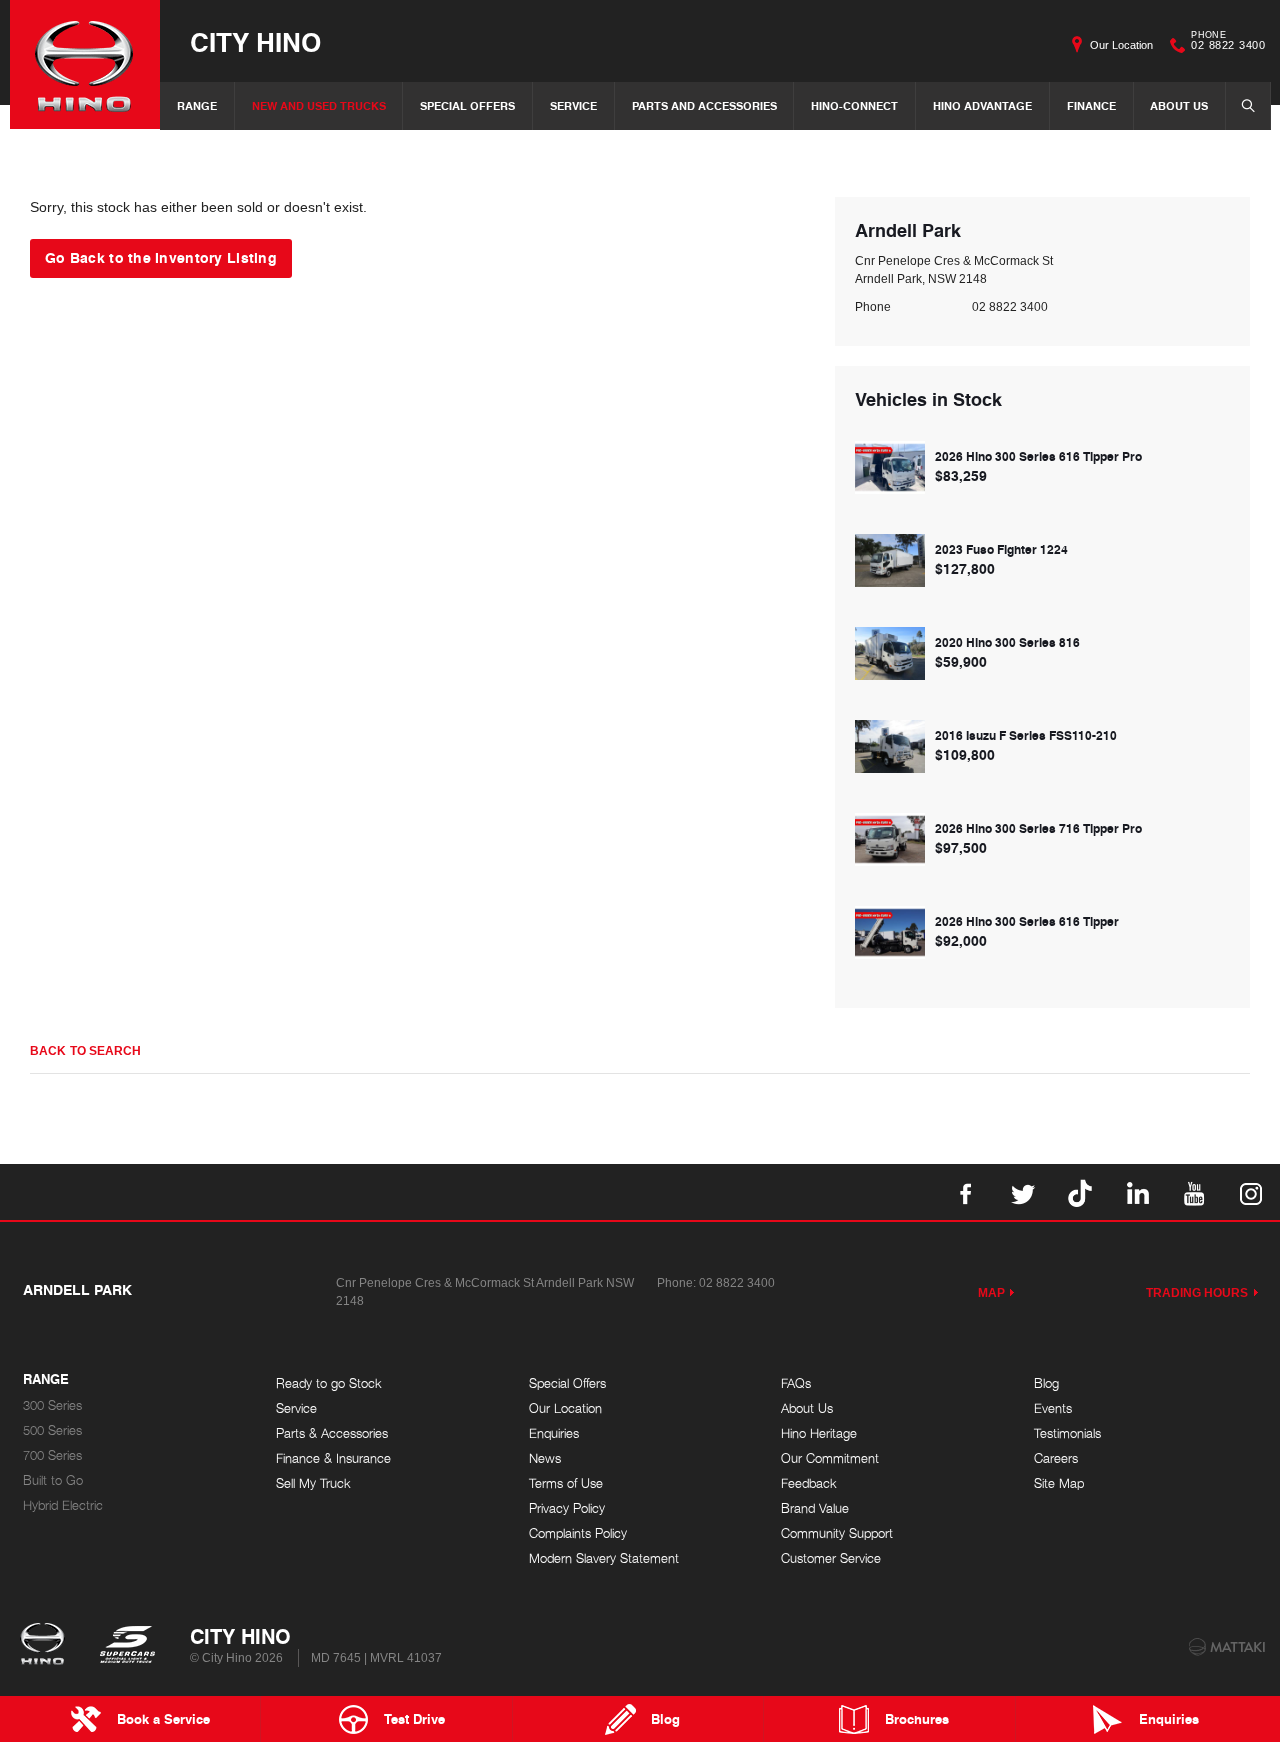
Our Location (1121, 45)
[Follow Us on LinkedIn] (1137, 1192)
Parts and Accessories (704, 105)
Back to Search (85, 1051)
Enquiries (554, 1433)
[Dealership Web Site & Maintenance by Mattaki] (1227, 1647)
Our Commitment (830, 1458)
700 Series (52, 1455)
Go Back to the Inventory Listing (161, 257)
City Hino (255, 41)
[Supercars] (126, 1646)
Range (197, 105)
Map (991, 1293)
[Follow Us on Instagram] (1251, 1192)
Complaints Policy (578, 1533)
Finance (1091, 105)
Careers (1056, 1458)
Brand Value (815, 1508)
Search (1248, 106)
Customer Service (831, 1558)
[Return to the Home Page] (46, 1646)
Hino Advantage (982, 105)
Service (573, 105)
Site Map (1059, 1483)
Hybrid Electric (63, 1505)
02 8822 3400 (1228, 43)
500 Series (52, 1430)
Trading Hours (1197, 1293)
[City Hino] (85, 64)
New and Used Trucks (319, 105)
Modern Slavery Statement (604, 1558)
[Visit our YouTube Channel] (1194, 1192)
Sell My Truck (313, 1483)
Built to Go (53, 1480)
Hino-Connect (854, 105)
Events (1053, 1408)
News (545, 1458)
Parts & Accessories (332, 1433)
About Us (1179, 105)
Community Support (837, 1533)
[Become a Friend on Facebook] (966, 1192)
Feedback (809, 1483)
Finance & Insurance (333, 1458)
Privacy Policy (567, 1508)
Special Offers (467, 105)
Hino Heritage (819, 1433)
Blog (1046, 1383)
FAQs (796, 1383)
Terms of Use (566, 1483)
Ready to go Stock (329, 1383)
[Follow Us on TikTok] (1080, 1192)
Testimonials (1067, 1433)
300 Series (52, 1405)
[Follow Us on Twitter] (1023, 1192)
